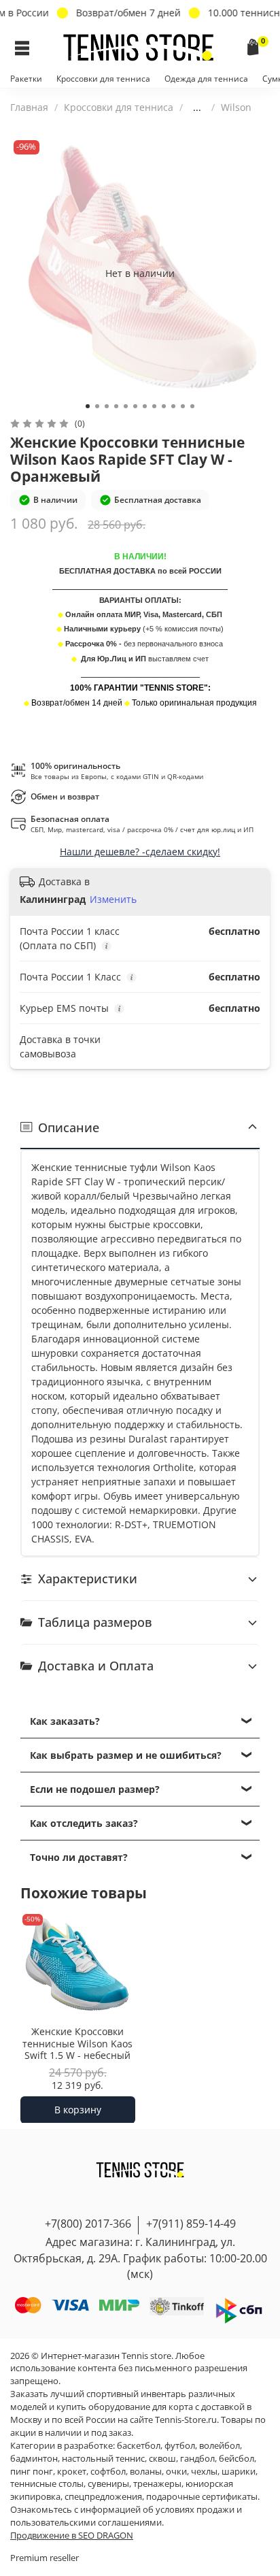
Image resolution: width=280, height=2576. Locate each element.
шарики (239, 2472)
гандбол (197, 2459)
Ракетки (26, 79)
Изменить (113, 899)
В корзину (78, 2109)
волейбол (220, 2446)
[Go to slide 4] (116, 406)
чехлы (204, 2472)
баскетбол (139, 2446)
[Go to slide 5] (126, 406)
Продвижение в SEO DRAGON (72, 2536)
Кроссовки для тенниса (103, 79)
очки (176, 2472)
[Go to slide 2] (97, 406)
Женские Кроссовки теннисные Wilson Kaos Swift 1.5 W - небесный (77, 2043)
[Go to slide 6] (135, 406)
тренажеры (157, 2484)
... (197, 108)
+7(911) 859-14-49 (191, 2224)
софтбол (108, 2472)
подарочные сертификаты (202, 2497)
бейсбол (237, 2459)
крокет (72, 2472)
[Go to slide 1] (88, 406)
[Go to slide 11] (183, 406)
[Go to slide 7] (145, 406)
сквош (162, 2459)
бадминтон (34, 2459)
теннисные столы (47, 2484)
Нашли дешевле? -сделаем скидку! (140, 852)
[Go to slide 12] (192, 406)
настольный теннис (103, 2459)
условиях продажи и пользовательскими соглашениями (126, 2516)
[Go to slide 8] (154, 406)
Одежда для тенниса (206, 79)
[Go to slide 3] (107, 406)
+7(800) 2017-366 (88, 2224)
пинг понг (32, 2472)
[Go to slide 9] (164, 406)
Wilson (236, 107)
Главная (29, 107)
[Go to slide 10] (173, 406)
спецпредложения (103, 2497)
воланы (146, 2472)
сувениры (108, 2484)
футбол (180, 2446)
